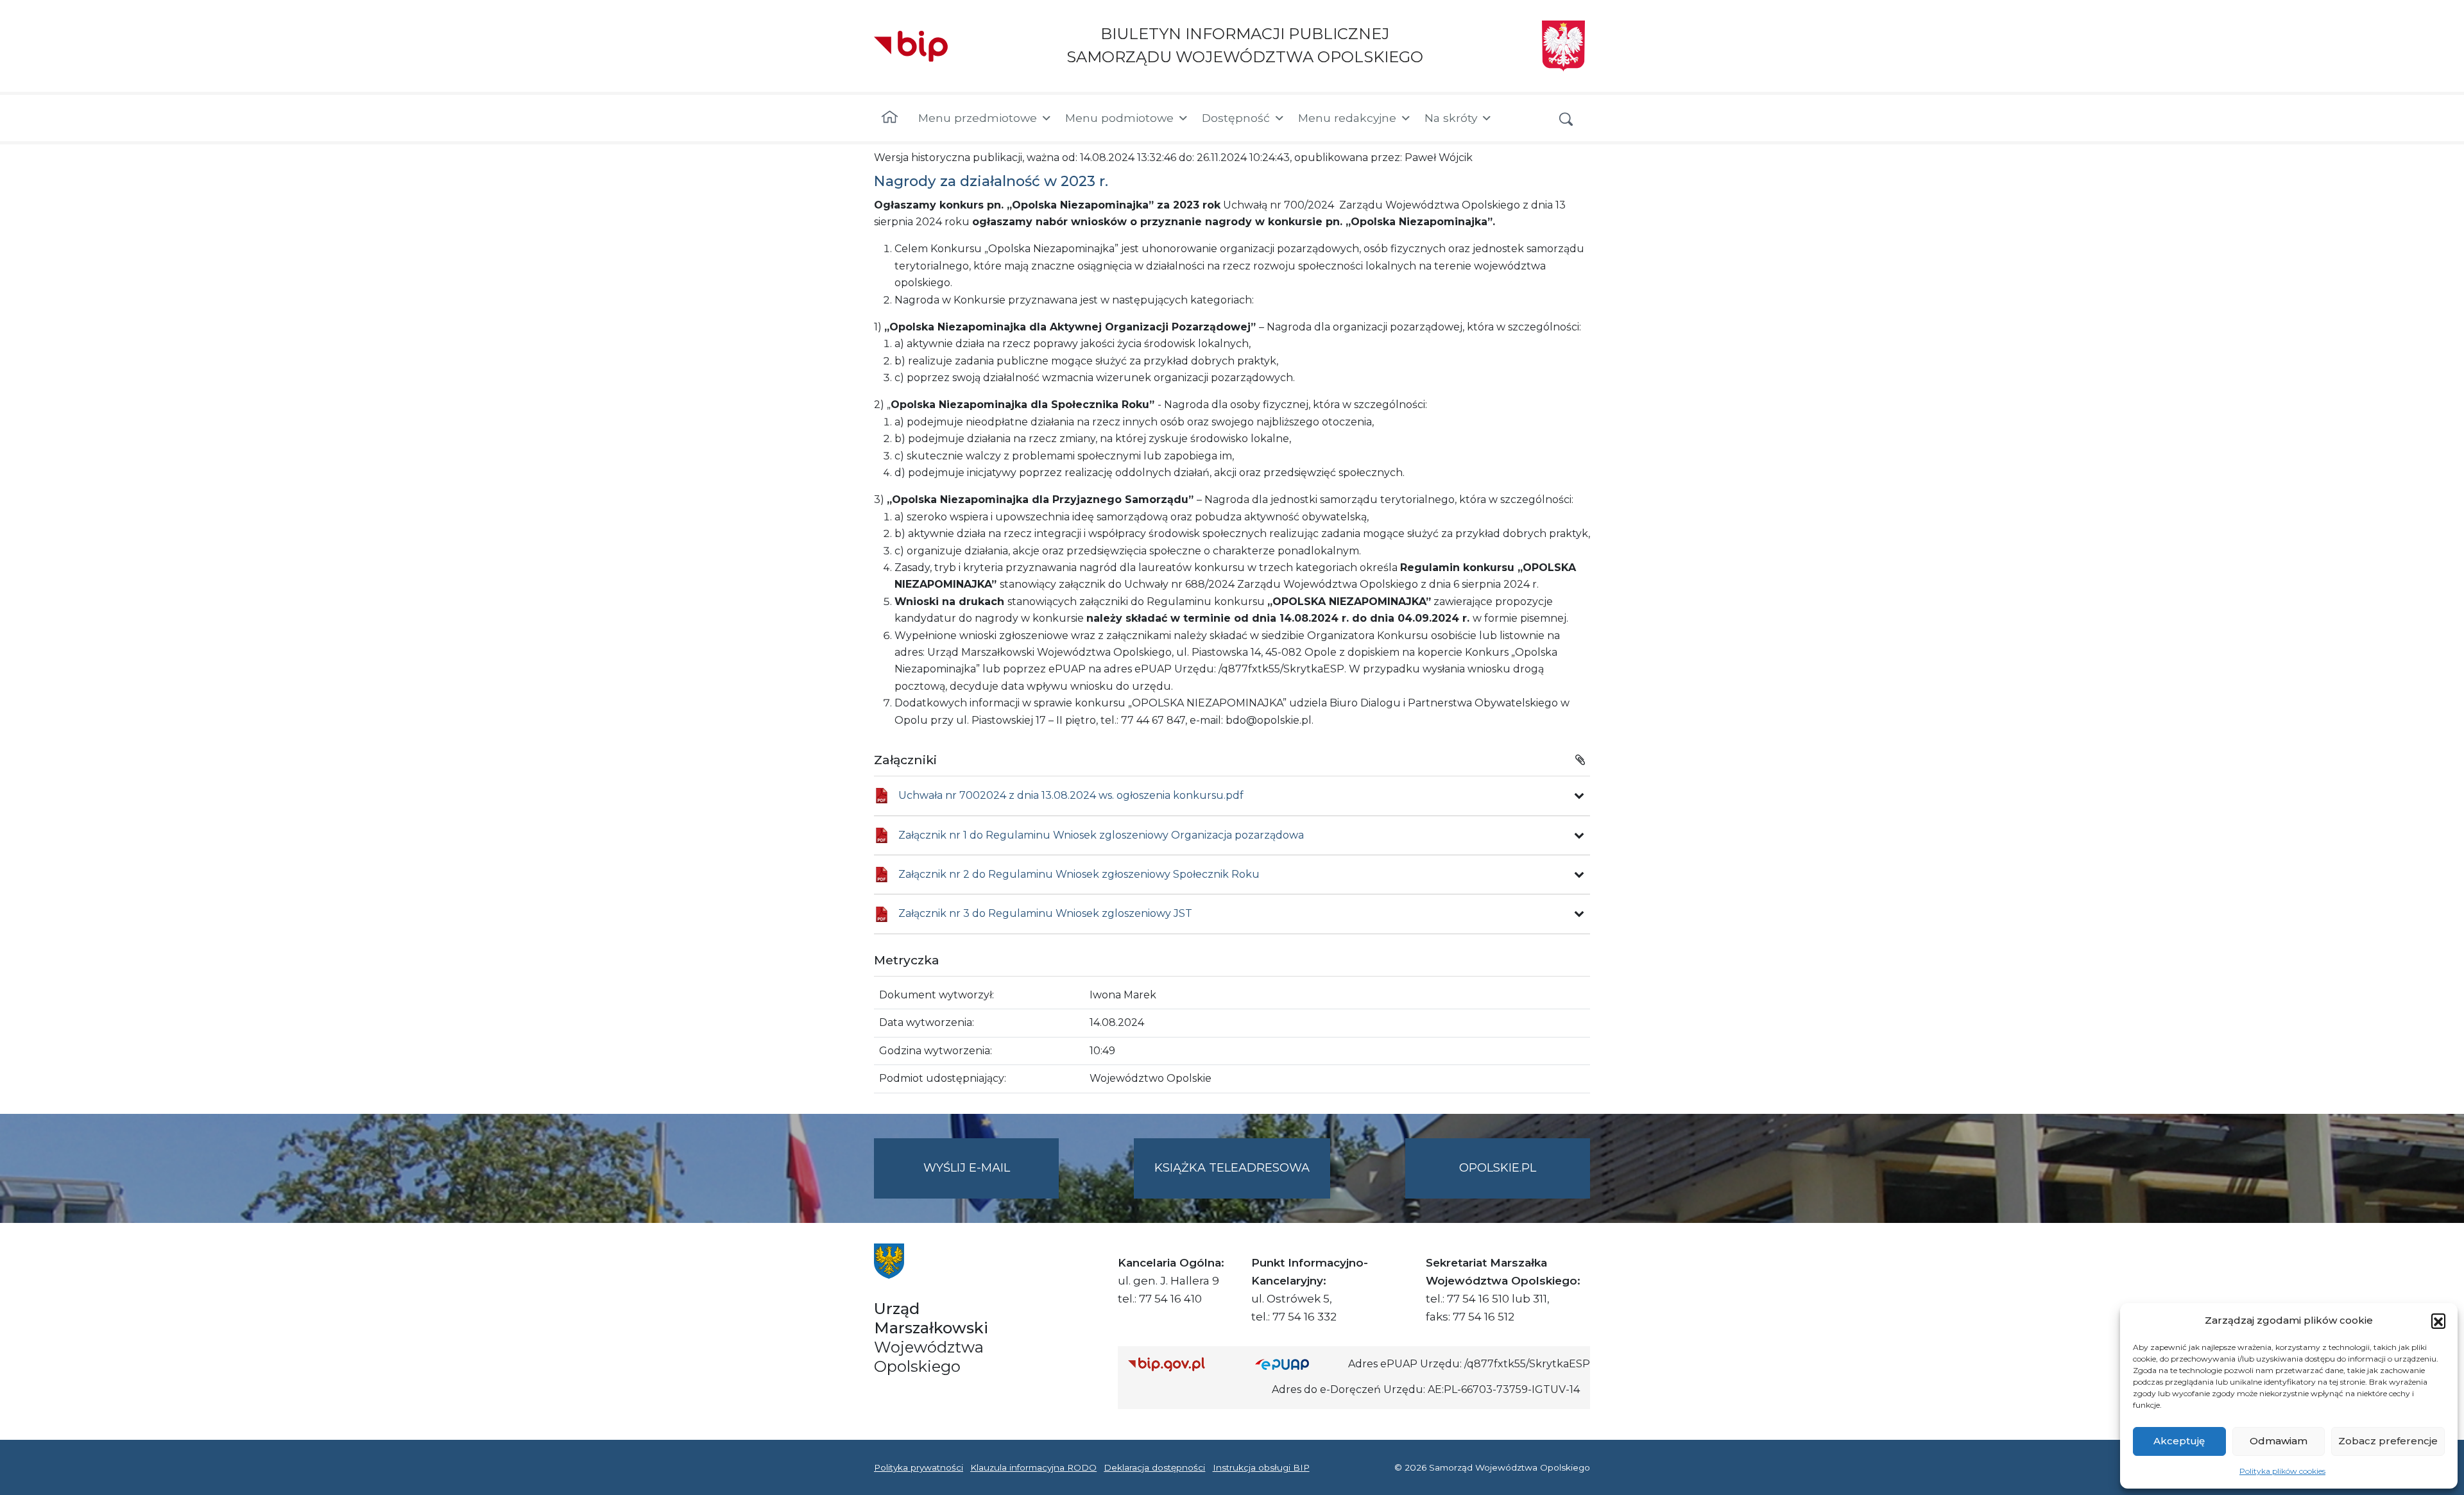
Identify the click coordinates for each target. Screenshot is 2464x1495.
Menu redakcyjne (1347, 118)
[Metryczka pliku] (1579, 796)
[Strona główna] (890, 118)
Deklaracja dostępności (1154, 1467)
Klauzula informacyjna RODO (1033, 1467)
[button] (2438, 1320)
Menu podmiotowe (1119, 118)
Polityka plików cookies (2282, 1471)
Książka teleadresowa (1232, 1168)
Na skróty (1451, 118)
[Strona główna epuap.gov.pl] (1297, 1364)
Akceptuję (2179, 1441)
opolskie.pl (1498, 1168)
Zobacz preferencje (2388, 1441)
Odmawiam (2279, 1441)
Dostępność (1236, 118)
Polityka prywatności (919, 1467)
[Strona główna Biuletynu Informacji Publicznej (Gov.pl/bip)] (1181, 1364)
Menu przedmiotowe (978, 118)
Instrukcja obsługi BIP (1261, 1467)
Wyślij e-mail (991, 1179)
